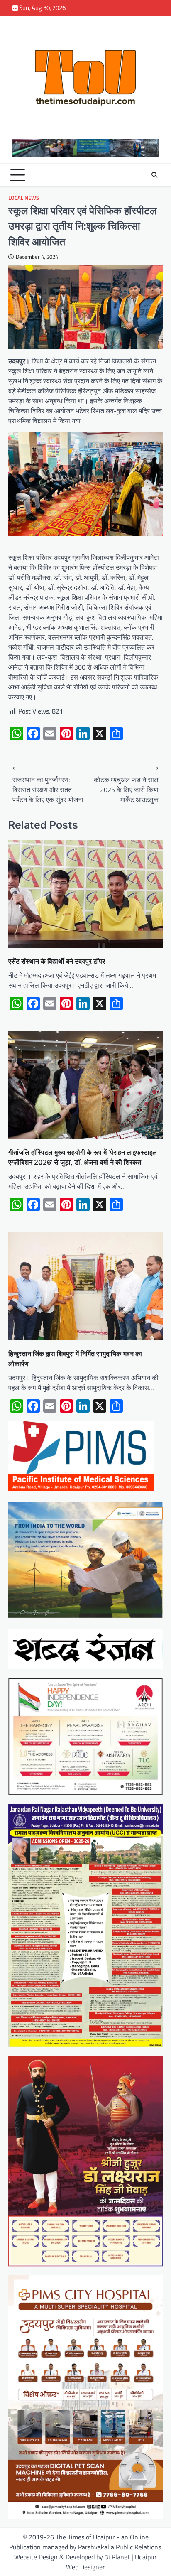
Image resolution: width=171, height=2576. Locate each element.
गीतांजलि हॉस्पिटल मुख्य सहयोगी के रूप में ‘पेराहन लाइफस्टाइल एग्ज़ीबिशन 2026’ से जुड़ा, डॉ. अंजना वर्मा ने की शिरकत (83, 1157)
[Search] (154, 175)
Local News (24, 198)
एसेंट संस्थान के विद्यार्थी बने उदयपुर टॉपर (57, 961)
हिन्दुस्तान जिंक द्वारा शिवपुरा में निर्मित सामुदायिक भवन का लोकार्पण (75, 1359)
